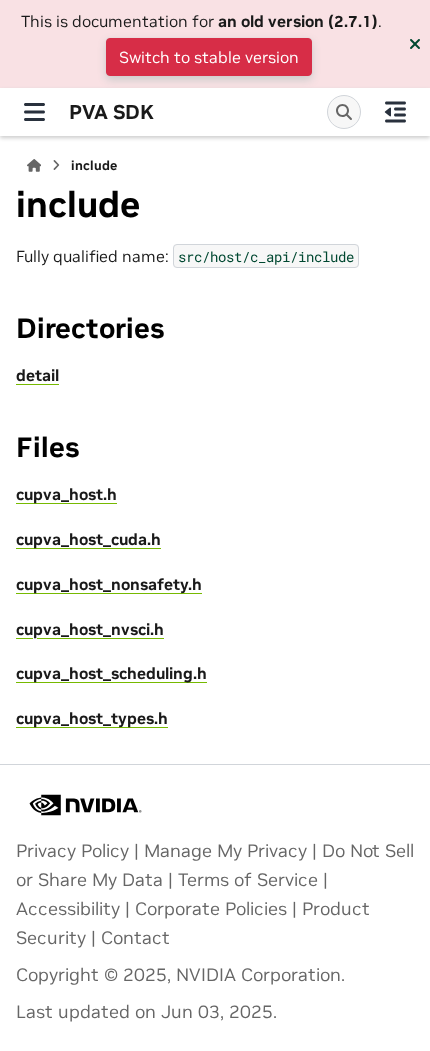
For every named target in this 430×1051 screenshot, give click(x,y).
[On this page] (395, 112)
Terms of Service (248, 880)
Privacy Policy (72, 851)
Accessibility (68, 909)
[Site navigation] (34, 112)
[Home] (34, 165)
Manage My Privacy (225, 851)
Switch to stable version (209, 57)
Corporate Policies (211, 909)
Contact (135, 938)
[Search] (344, 112)
